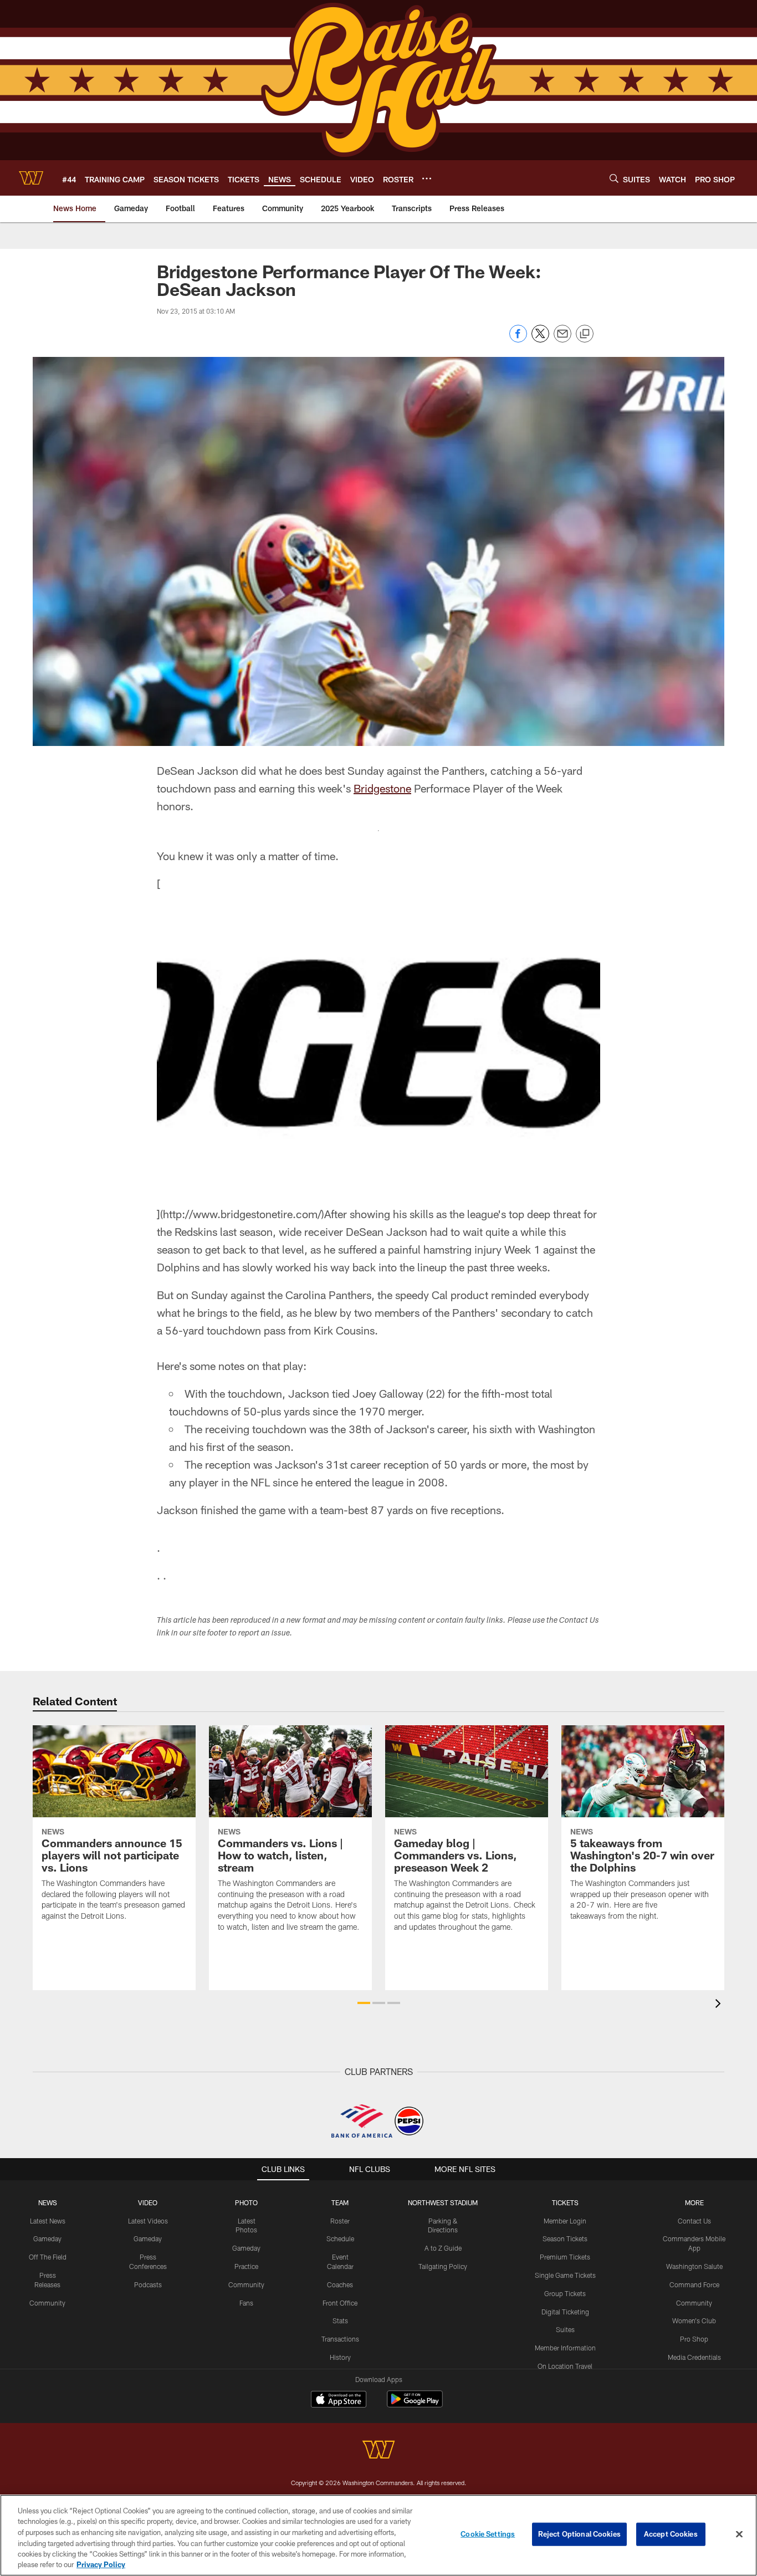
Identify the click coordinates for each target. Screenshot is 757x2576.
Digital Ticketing (565, 2312)
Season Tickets (565, 2238)
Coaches (340, 2284)
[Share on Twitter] (540, 339)
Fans (246, 2303)
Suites (565, 2329)
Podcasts (148, 2284)
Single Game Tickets (565, 2275)
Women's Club (694, 2321)
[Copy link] (585, 334)
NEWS (48, 2202)
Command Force (694, 2284)
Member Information (565, 2348)
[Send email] (562, 339)
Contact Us (694, 2221)
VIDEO (148, 2202)
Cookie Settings (488, 2534)
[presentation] (720, 2005)
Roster (340, 2221)
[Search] (614, 178)
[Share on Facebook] (518, 339)
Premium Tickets (565, 2257)
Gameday (47, 2238)
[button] (364, 2003)
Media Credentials (694, 2357)
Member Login (565, 2221)
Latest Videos (148, 2221)
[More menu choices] (427, 178)
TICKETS (565, 2202)
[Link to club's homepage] (31, 178)
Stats (340, 2321)
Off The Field (48, 2257)
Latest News (48, 2221)
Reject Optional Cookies (579, 2534)
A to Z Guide (443, 2248)
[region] (378, 2535)
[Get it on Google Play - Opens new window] (415, 2404)
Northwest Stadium (443, 2202)
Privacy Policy (101, 2564)
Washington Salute (694, 2266)
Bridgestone (382, 788)
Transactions (340, 2339)
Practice (246, 2266)
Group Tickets (565, 2293)
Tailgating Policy (443, 2266)
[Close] (739, 2534)
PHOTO (246, 2202)
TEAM (340, 2202)
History (340, 2357)
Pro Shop (694, 2339)
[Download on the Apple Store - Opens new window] (339, 2400)
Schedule (340, 2238)
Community (47, 2303)
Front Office (340, 2303)
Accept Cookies (671, 2534)
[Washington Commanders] (378, 2451)
